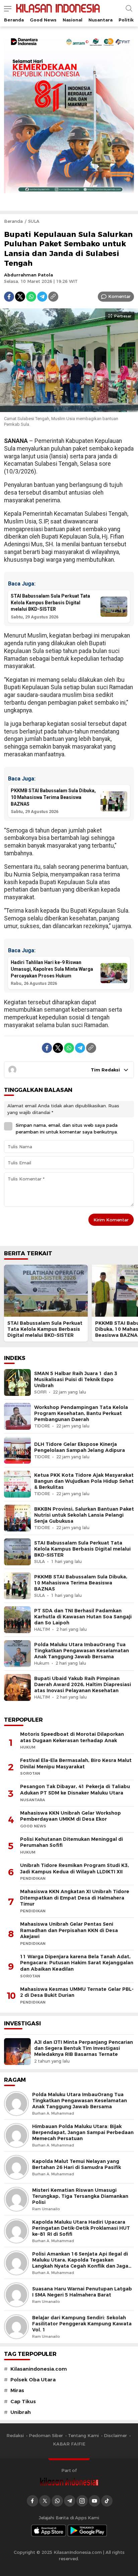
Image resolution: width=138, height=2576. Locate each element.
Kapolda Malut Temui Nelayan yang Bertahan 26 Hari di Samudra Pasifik (77, 2164)
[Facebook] (9, 297)
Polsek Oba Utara (33, 2380)
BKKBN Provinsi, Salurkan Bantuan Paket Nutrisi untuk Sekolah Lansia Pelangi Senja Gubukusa (84, 1515)
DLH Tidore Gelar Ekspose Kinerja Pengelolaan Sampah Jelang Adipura (80, 1447)
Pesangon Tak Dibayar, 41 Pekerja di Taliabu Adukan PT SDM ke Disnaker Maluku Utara (75, 1790)
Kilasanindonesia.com (39, 2369)
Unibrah (21, 2412)
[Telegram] (42, 297)
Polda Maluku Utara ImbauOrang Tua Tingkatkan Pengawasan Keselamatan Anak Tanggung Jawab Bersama (82, 1651)
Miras (17, 2390)
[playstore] (87, 2531)
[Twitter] (20, 297)
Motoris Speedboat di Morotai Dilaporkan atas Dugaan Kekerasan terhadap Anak (72, 1737)
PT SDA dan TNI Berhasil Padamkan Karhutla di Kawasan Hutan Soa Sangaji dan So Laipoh (83, 1617)
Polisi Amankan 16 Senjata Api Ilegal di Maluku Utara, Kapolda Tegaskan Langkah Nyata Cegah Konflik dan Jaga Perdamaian (80, 2263)
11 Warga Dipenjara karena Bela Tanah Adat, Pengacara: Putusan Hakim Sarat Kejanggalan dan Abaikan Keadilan (77, 1963)
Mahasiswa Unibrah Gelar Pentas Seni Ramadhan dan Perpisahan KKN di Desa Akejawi (69, 1930)
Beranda (13, 221)
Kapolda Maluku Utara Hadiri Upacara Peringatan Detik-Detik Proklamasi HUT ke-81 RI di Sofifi (81, 2228)
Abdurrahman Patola (28, 275)
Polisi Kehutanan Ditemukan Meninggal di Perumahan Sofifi (72, 1842)
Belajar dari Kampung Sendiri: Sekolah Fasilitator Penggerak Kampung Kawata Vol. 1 (82, 2324)
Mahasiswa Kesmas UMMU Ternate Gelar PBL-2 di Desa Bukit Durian (77, 1992)
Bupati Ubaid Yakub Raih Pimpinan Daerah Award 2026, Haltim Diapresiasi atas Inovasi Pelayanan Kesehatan (83, 1684)
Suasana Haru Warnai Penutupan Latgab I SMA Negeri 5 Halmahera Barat (82, 2292)
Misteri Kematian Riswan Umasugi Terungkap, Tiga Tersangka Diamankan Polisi (80, 2196)
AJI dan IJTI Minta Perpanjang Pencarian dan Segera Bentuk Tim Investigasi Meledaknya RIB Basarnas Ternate (84, 2048)
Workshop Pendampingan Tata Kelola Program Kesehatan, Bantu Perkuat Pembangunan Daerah (81, 1413)
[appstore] (49, 2531)
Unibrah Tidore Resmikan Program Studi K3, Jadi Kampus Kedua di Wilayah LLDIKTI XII (75, 1868)
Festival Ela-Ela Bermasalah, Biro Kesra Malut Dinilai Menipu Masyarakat (76, 1763)
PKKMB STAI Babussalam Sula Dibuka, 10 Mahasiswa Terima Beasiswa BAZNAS (81, 1583)
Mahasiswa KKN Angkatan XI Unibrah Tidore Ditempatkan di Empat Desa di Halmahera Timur (75, 1898)
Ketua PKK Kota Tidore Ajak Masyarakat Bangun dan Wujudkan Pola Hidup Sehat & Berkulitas (84, 1481)
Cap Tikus (23, 2402)
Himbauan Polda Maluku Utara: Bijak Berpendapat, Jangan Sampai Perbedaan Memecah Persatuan (83, 2132)
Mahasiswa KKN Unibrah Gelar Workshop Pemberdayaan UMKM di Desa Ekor (71, 1816)
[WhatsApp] (31, 297)
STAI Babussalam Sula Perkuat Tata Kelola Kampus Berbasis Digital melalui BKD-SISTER (45, 1329)
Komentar (119, 296)
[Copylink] (53, 297)
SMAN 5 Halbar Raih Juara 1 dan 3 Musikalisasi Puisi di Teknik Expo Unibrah (76, 1379)
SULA (34, 221)
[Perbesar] (69, 408)
